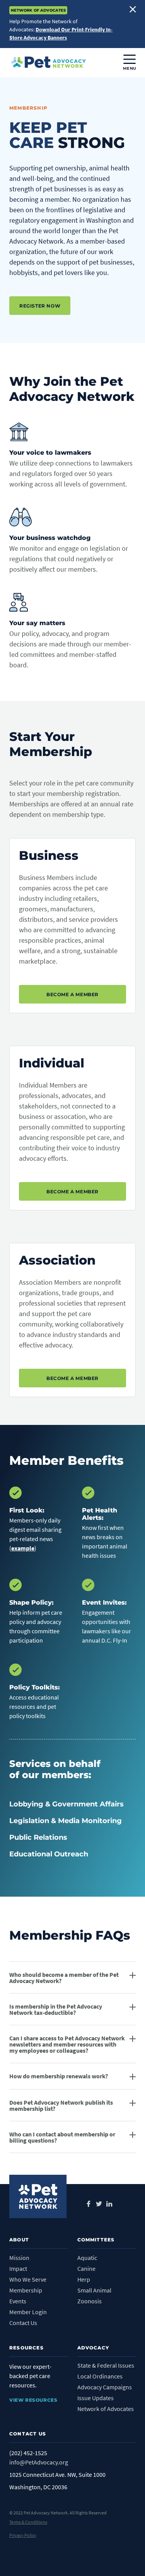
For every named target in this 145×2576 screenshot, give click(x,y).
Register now (40, 306)
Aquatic (87, 2258)
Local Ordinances (100, 2376)
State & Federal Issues (106, 2365)
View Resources (33, 2400)
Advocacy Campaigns (105, 2387)
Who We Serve (28, 2279)
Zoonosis (90, 2301)
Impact (18, 2268)
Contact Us (23, 2323)
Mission (19, 2258)
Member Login (28, 2312)
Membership (26, 2290)
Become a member (72, 994)
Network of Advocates (106, 2409)
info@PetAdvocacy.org (39, 2462)
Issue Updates (96, 2398)
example (23, 1548)
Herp (84, 2279)
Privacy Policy (23, 2535)
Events (18, 2301)
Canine (86, 2268)
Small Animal (94, 2290)
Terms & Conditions (28, 2522)
